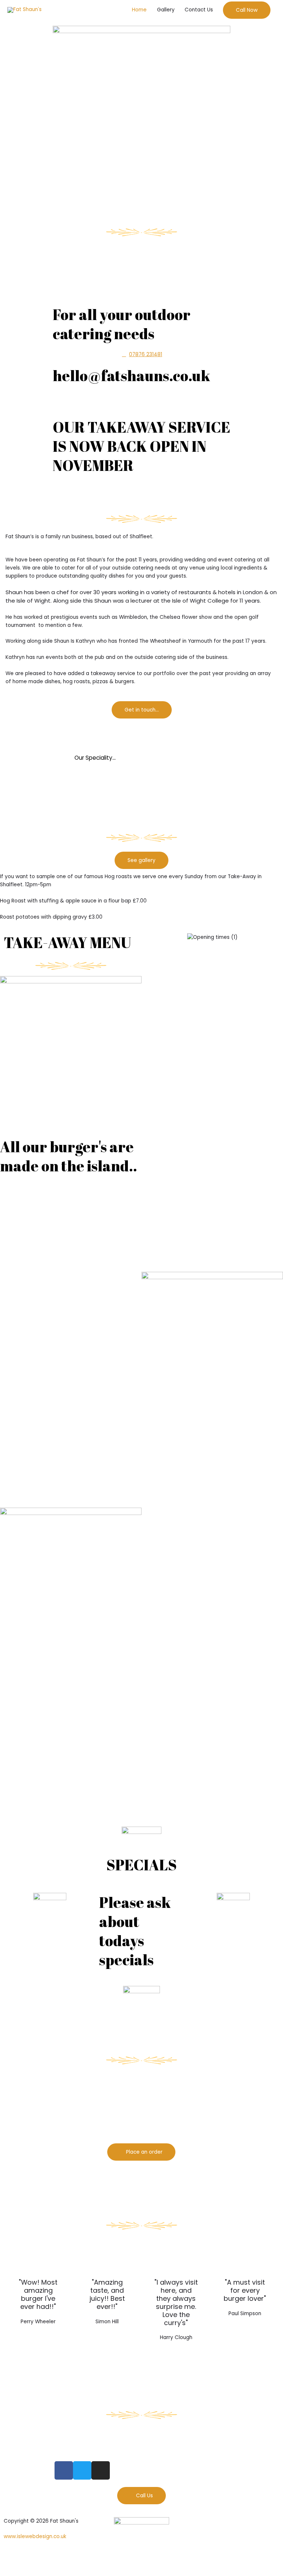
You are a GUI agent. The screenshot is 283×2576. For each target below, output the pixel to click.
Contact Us (199, 10)
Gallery (166, 10)
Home (139, 10)
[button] (247, 10)
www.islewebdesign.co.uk (35, 2536)
